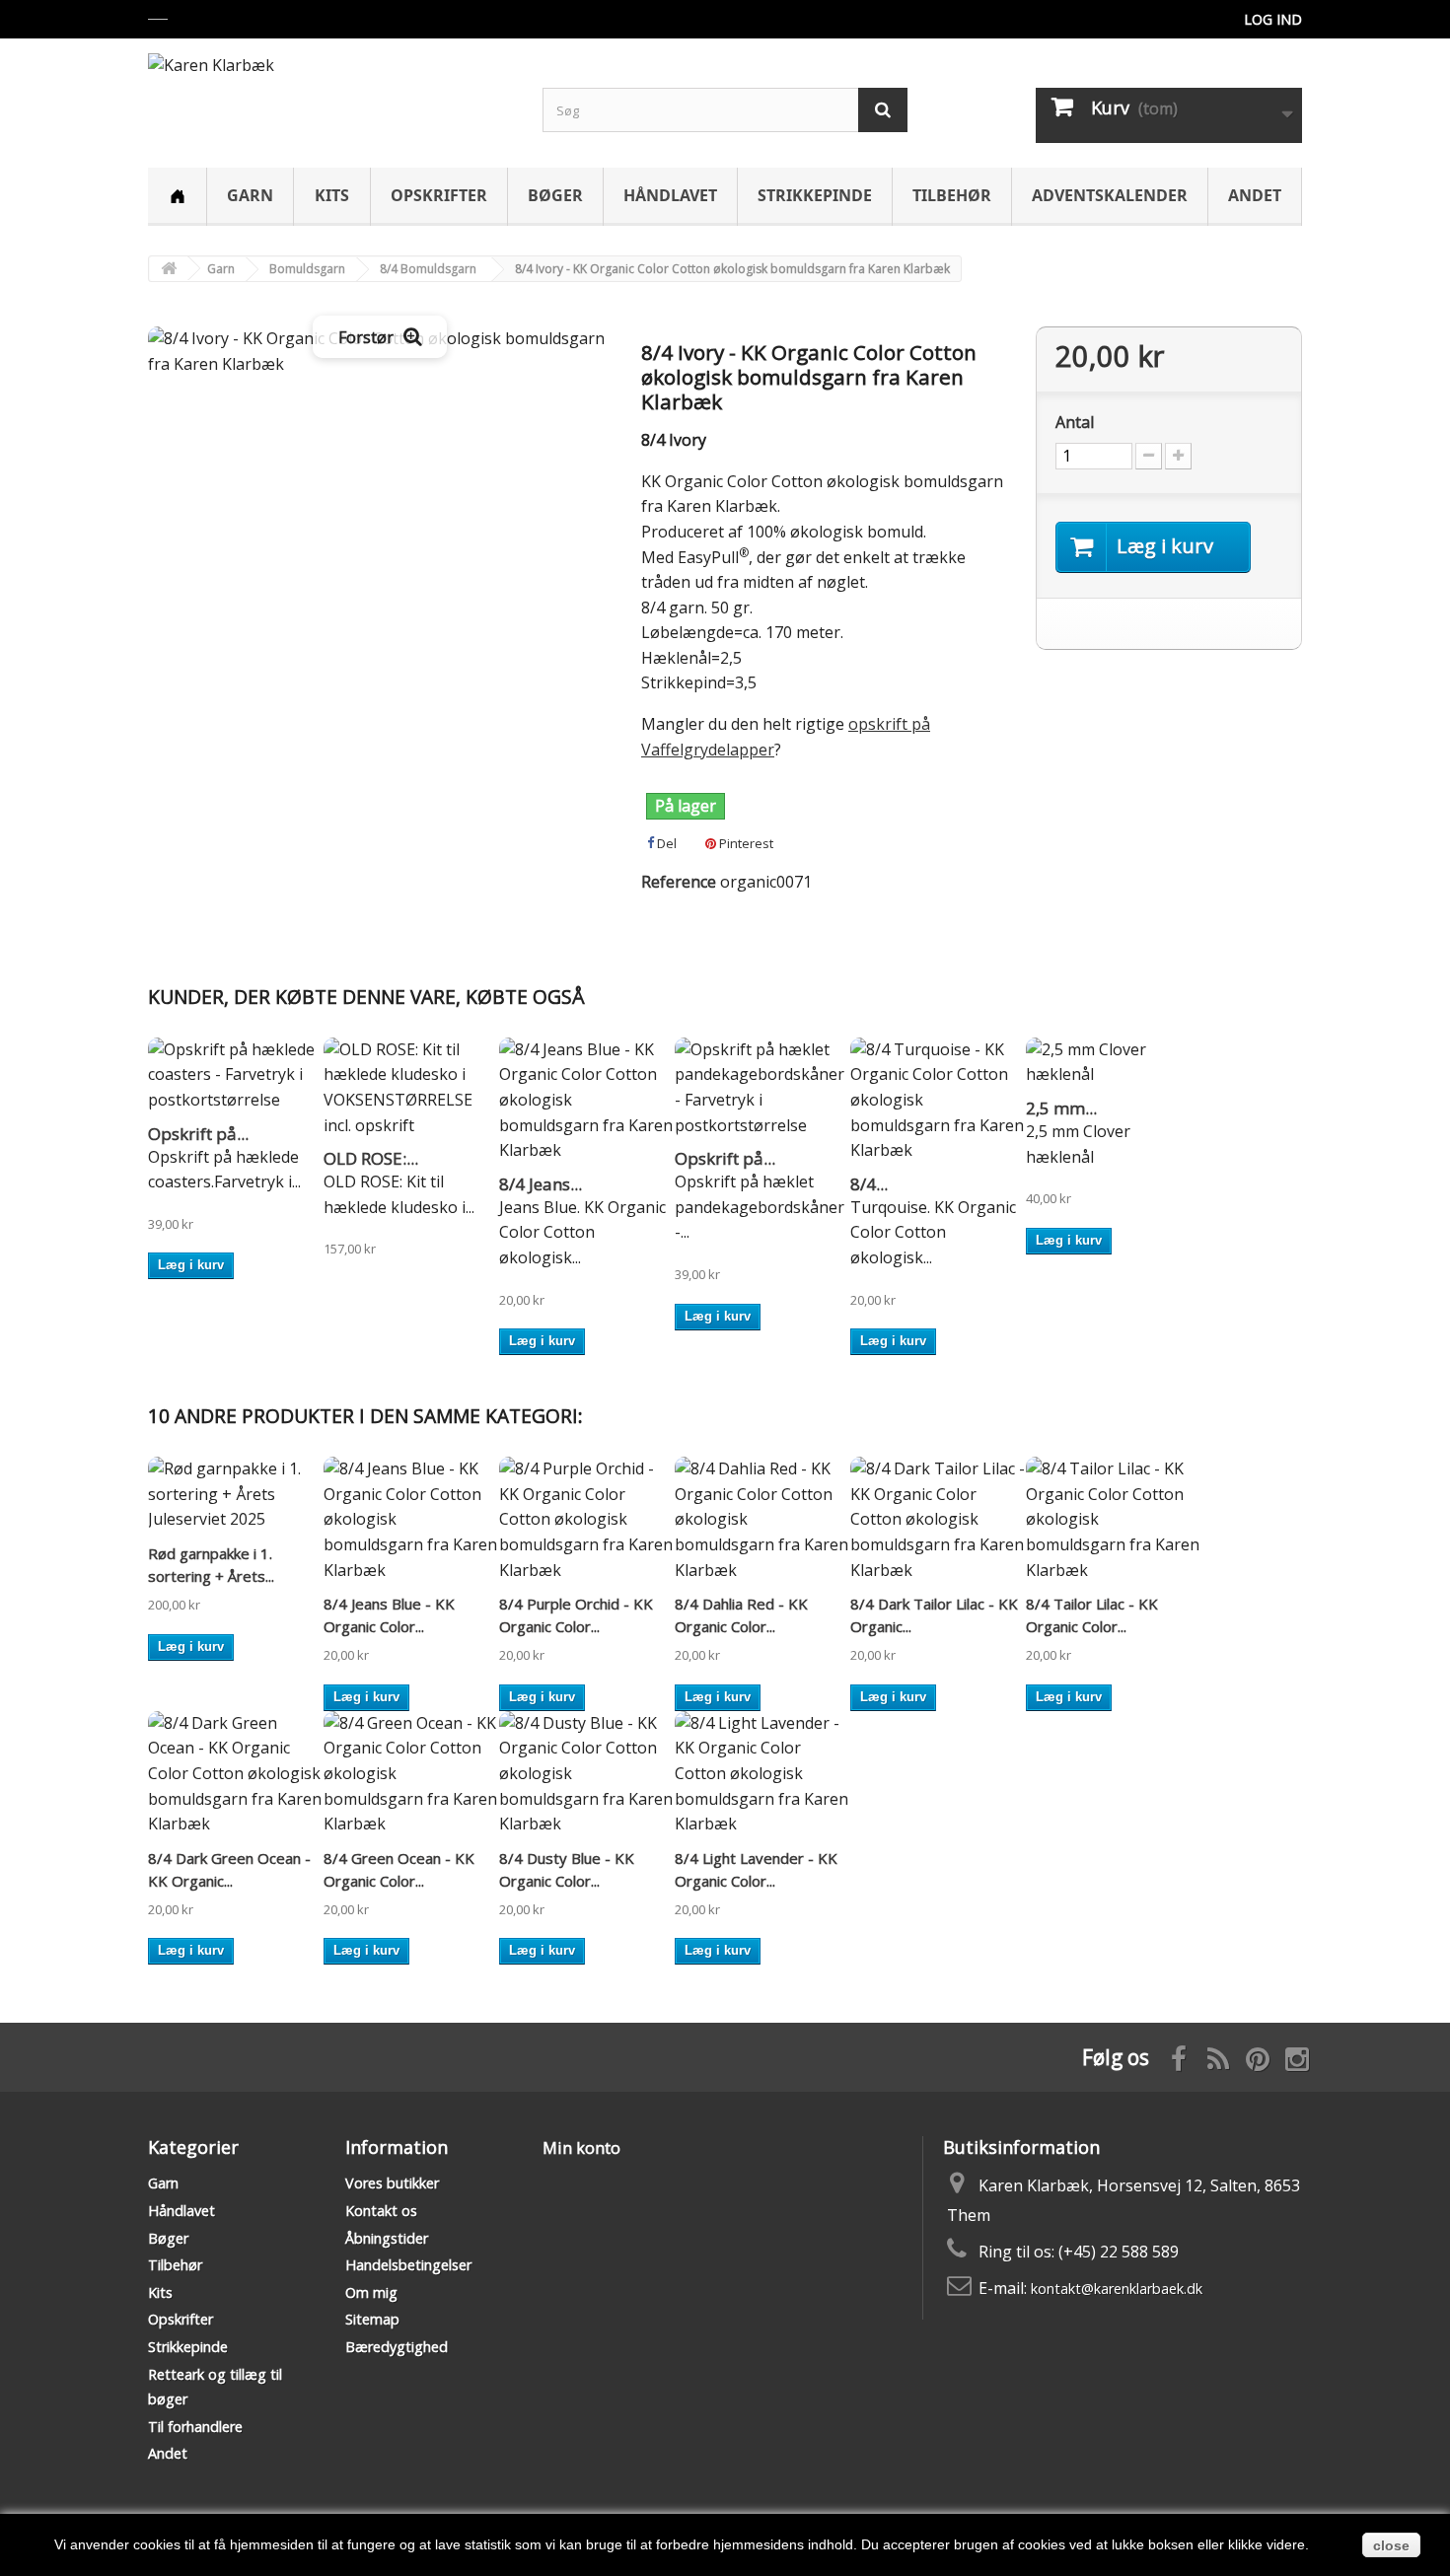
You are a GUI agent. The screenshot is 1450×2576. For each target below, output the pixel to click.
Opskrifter (439, 195)
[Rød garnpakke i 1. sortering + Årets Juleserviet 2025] (236, 1495)
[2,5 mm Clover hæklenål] (1114, 1063)
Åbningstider (387, 2238)
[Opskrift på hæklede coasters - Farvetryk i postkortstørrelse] (236, 1075)
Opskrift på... (198, 1134)
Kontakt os (381, 2211)
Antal (1075, 422)
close (1391, 2545)
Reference (679, 882)
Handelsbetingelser (408, 2265)
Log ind (1273, 19)
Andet (1255, 195)
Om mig (371, 2292)
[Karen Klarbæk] (330, 92)
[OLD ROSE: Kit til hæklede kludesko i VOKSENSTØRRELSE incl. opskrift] (411, 1088)
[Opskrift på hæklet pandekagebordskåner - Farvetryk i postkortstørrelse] (762, 1088)
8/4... (869, 1184)
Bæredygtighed (397, 2347)
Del (665, 843)
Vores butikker (392, 2183)
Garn (250, 195)
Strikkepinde (815, 195)
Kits (332, 195)
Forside (177, 197)
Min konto (581, 2148)
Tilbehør (952, 195)
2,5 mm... (1061, 1108)
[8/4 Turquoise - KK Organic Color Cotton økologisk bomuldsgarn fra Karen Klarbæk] (938, 1101)
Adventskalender (1110, 195)
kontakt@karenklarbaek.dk (1117, 2289)
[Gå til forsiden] (169, 269)
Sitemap (372, 2319)
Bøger (555, 195)
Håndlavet (670, 195)
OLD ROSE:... (371, 1158)
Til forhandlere (195, 2427)
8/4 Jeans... (541, 1184)
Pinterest (745, 843)
